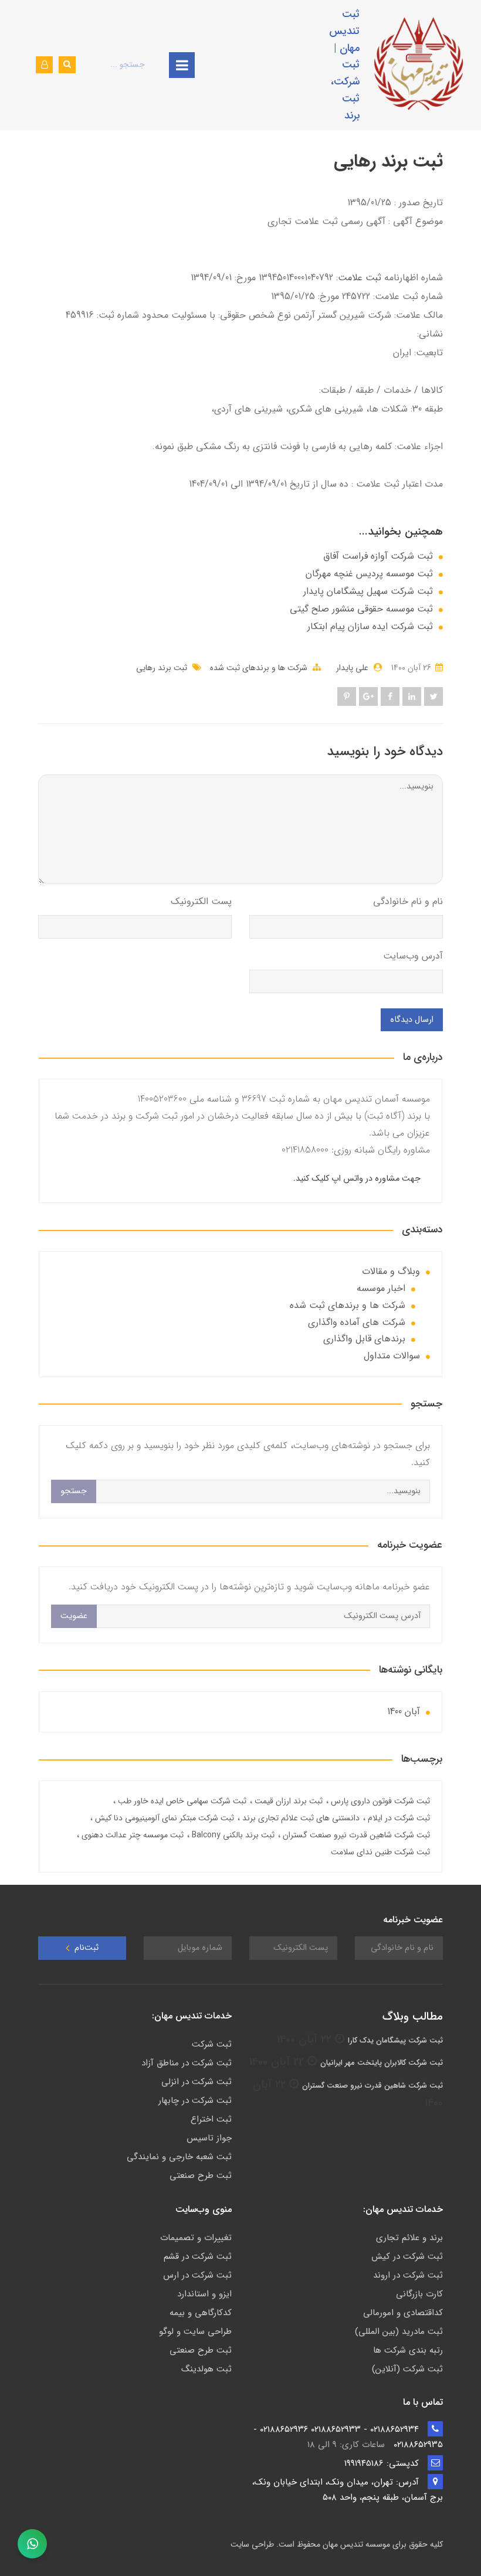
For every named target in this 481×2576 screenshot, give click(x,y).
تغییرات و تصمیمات (196, 2238)
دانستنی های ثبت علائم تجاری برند (300, 1818)
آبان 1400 (404, 1712)
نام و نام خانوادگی (408, 901)
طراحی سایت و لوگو (195, 2332)
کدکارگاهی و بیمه (201, 2313)
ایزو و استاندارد (204, 2294)
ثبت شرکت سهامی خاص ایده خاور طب (181, 1801)
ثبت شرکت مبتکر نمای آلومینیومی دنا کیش (163, 1818)
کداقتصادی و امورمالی (403, 2313)
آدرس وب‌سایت (413, 956)
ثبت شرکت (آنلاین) (407, 2369)
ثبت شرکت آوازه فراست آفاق (378, 556)
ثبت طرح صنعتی (201, 2176)
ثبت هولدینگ (206, 2369)
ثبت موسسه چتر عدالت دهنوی (131, 1835)
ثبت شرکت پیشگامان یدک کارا (395, 2040)
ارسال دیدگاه (412, 1020)
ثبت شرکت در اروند (408, 2275)
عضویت (74, 1616)
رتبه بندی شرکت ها (408, 2350)
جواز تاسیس (209, 2138)
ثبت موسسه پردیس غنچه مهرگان (369, 574)
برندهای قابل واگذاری (364, 1339)
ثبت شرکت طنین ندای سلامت (380, 1852)
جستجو (74, 1491)
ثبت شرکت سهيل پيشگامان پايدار (368, 592)
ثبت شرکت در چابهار (195, 2101)
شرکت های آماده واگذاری (357, 1322)
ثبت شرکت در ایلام (398, 1818)
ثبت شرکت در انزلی (197, 2082)
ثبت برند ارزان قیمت (287, 1801)
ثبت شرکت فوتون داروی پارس (379, 1801)
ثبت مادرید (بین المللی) (399, 2332)
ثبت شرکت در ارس (197, 2275)
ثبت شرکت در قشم (198, 2256)
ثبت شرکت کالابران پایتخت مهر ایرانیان (382, 2063)
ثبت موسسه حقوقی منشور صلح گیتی (361, 609)
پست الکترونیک (201, 901)
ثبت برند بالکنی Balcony (232, 1835)
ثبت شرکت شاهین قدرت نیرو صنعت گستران (355, 1835)
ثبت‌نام (85, 1948)
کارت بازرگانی (419, 2294)
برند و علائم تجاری (409, 2238)
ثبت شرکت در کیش (407, 2256)
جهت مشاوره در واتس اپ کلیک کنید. (357, 1179)
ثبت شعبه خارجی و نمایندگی (179, 2157)
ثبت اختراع (211, 2119)
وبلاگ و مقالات (391, 1271)
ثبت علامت (360, 278)
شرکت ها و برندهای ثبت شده (259, 668)
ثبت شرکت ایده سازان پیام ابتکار (370, 627)
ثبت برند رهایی (162, 668)
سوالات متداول (392, 1356)
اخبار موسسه (381, 1288)
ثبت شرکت (212, 2044)
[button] (44, 65)
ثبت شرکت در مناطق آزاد (187, 2063)
